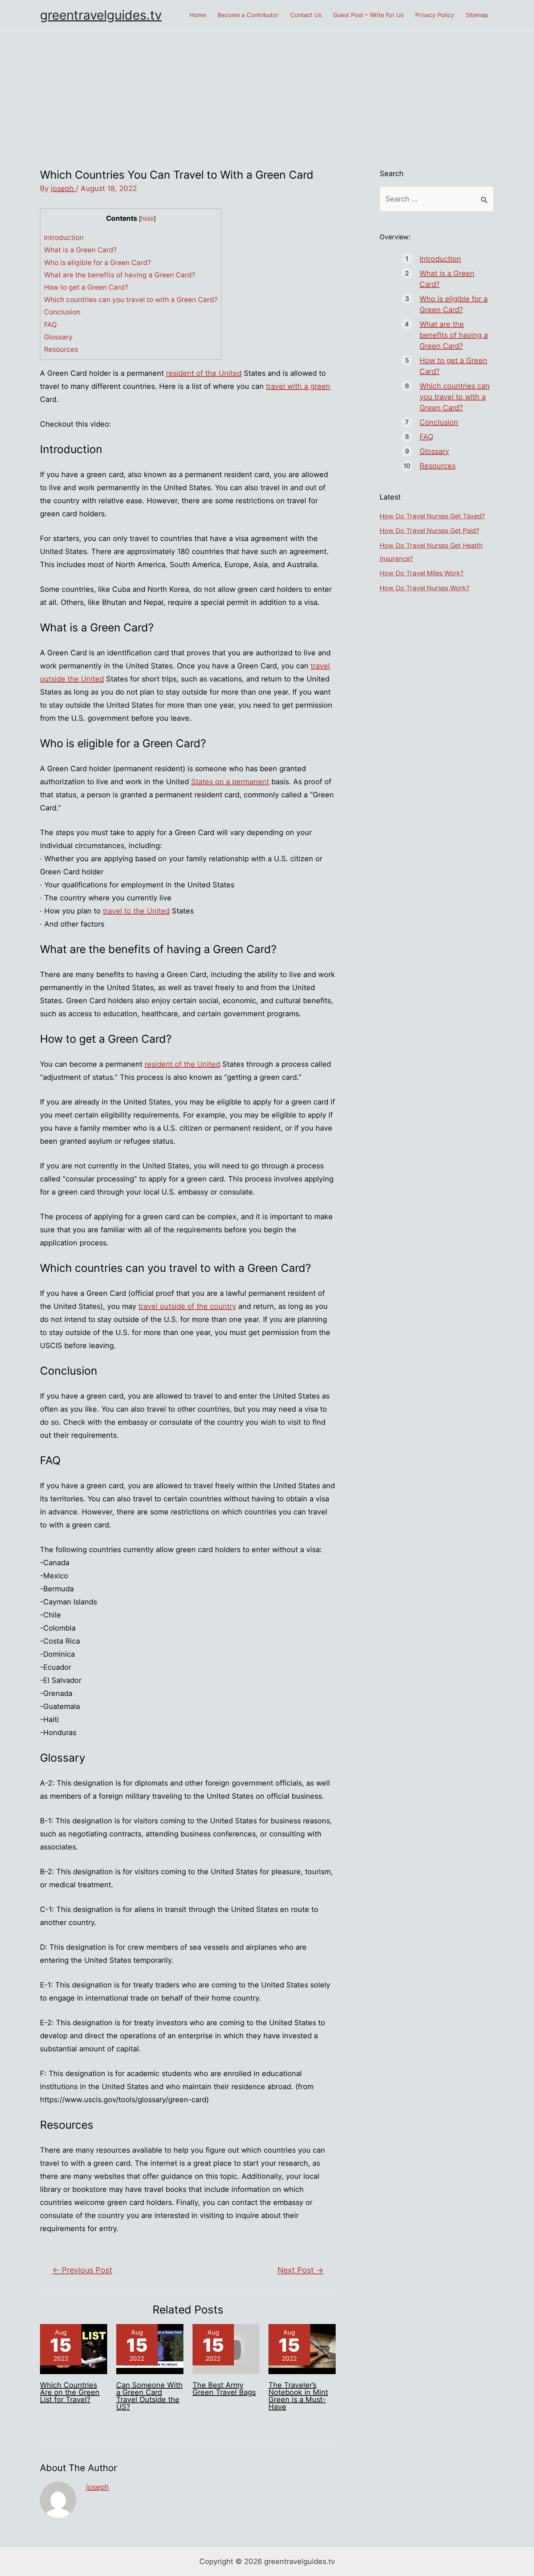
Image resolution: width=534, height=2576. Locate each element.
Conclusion (62, 312)
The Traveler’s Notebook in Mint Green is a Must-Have (298, 2396)
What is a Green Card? (80, 250)
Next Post (300, 2270)
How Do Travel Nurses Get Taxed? (432, 516)
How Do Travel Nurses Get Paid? (429, 531)
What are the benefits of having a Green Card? (120, 275)
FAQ (50, 325)
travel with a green (298, 386)
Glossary (58, 337)
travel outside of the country (187, 1306)
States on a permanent (230, 782)
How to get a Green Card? (86, 287)
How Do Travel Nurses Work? (424, 588)
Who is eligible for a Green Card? (98, 263)
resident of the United (204, 373)
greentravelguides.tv (101, 15)
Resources (61, 349)
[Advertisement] (267, 85)
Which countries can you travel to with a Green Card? (131, 300)
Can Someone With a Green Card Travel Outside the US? (149, 2396)
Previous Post (82, 2270)
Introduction (64, 238)
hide (147, 218)
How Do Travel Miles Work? (422, 573)
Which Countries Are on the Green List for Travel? (70, 2392)
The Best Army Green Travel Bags (224, 2389)
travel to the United (136, 911)
